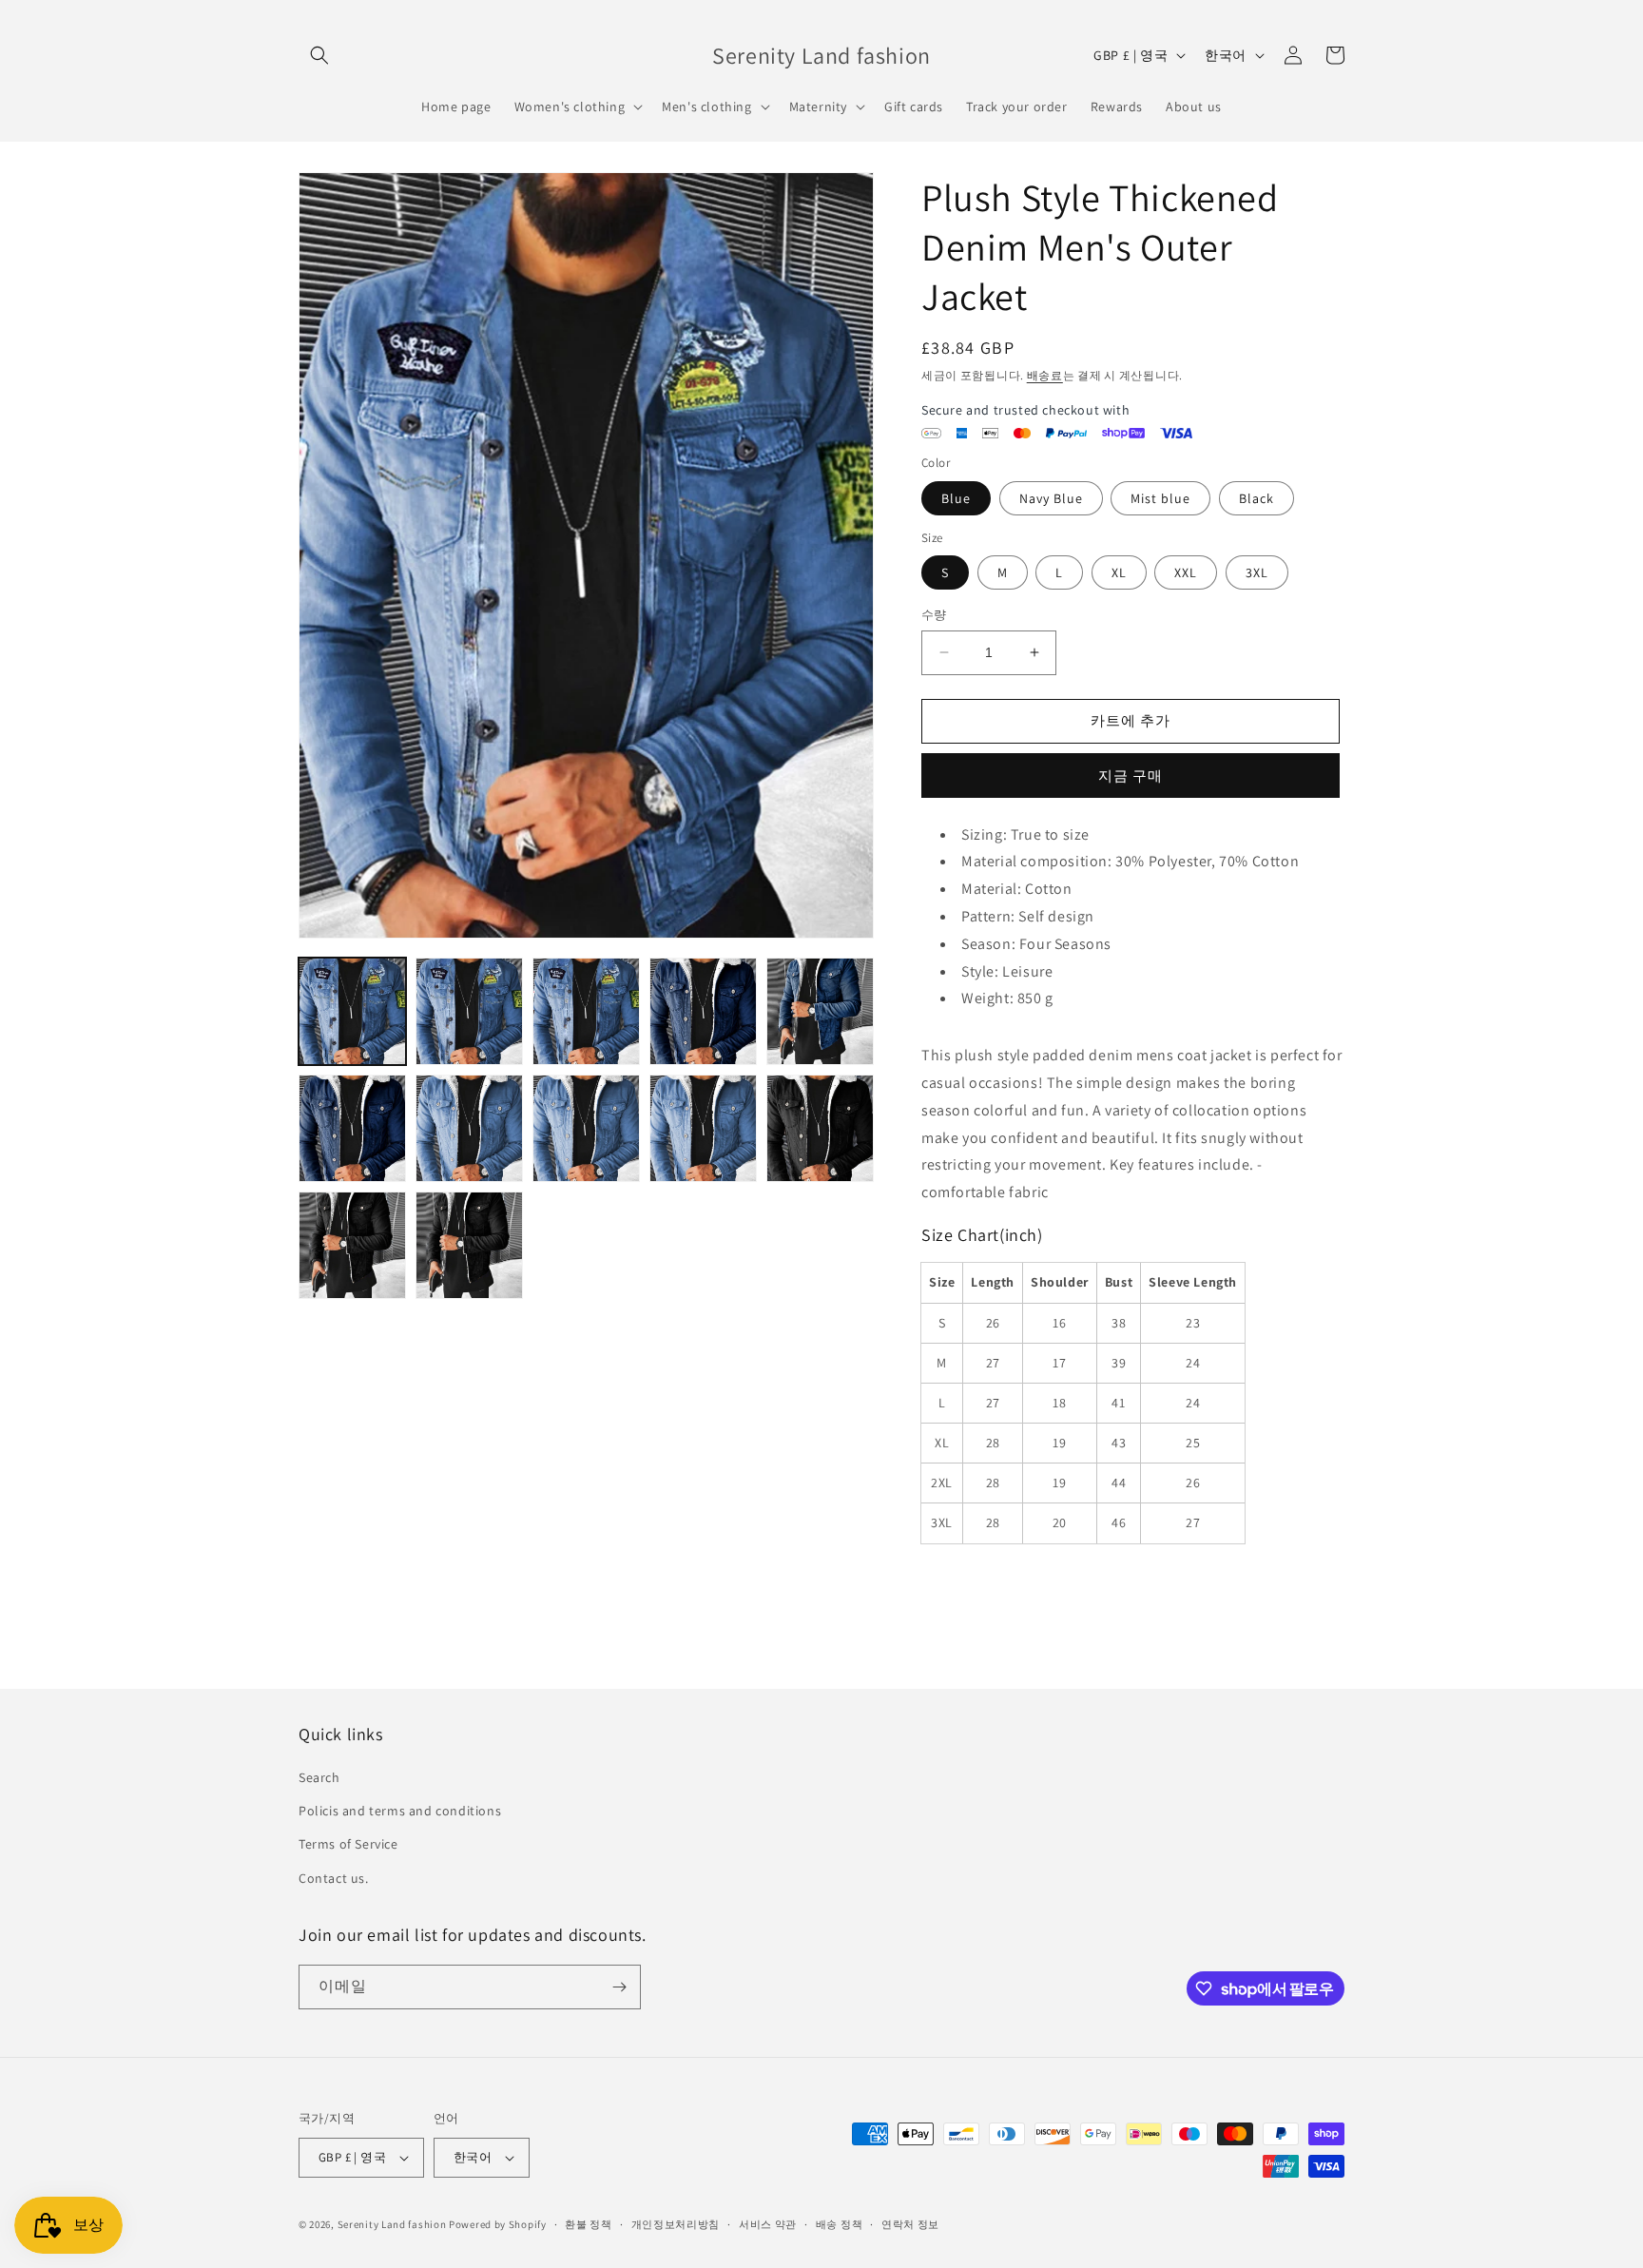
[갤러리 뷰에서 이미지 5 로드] (469, 1011)
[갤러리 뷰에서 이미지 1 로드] (352, 1011)
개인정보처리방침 (676, 2224)
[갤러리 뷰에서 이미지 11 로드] (586, 1128)
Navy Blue (1051, 498)
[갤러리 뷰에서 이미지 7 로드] (703, 1011)
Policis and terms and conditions (400, 1811)
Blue (956, 498)
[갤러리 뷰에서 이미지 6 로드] (586, 1011)
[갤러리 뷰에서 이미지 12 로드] (703, 1128)
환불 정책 (589, 2224)
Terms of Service (348, 1844)
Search (319, 1777)
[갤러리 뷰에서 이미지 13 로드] (820, 1128)
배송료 (1045, 375)
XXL (1186, 572)
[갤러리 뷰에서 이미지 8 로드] (820, 1011)
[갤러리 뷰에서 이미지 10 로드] (469, 1128)
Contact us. (334, 1878)
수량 (934, 615)
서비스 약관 (768, 2224)
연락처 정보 (910, 2224)
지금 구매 (1131, 775)
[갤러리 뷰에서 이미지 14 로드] (352, 1245)
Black (1256, 498)
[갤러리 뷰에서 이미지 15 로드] (469, 1245)
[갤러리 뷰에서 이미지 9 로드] (352, 1128)
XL (1119, 572)
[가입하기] (619, 1987)
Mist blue (1160, 498)
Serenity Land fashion (392, 2224)
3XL (1257, 572)
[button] (319, 55)
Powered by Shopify (498, 2224)
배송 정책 (840, 2224)
